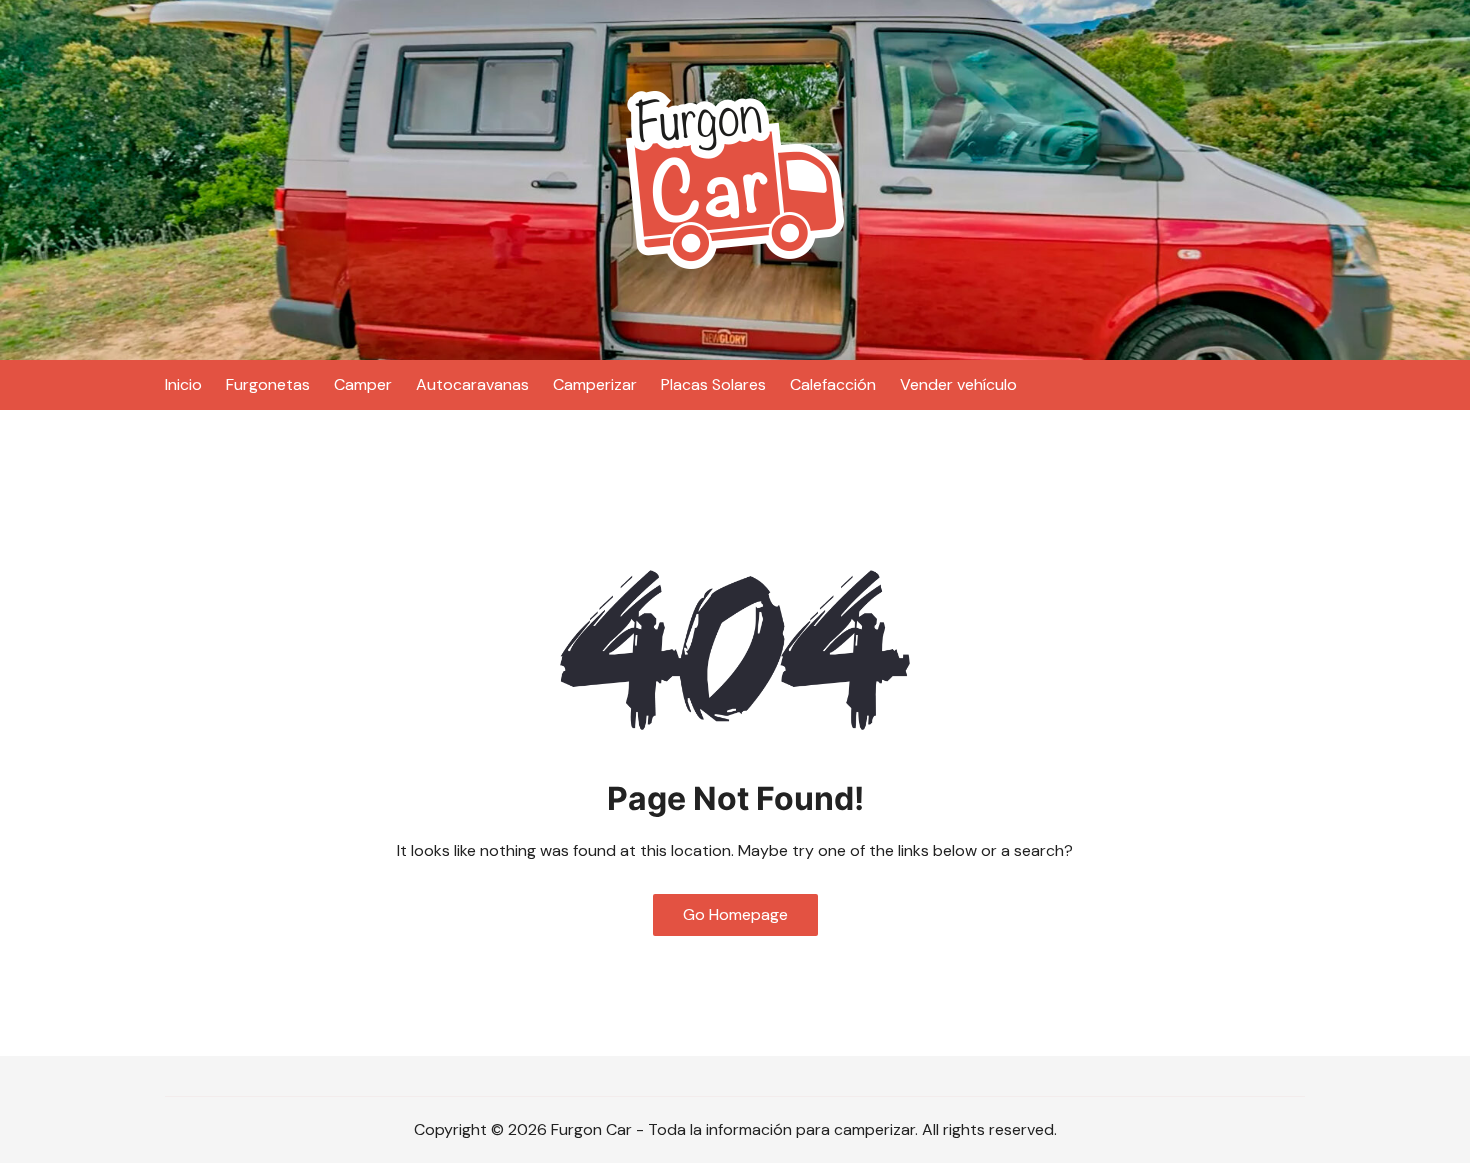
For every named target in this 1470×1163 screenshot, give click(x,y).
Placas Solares (713, 384)
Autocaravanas (472, 384)
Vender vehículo (958, 384)
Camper (363, 384)
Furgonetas (268, 384)
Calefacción (833, 384)
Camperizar (595, 384)
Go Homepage (735, 914)
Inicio (183, 384)
